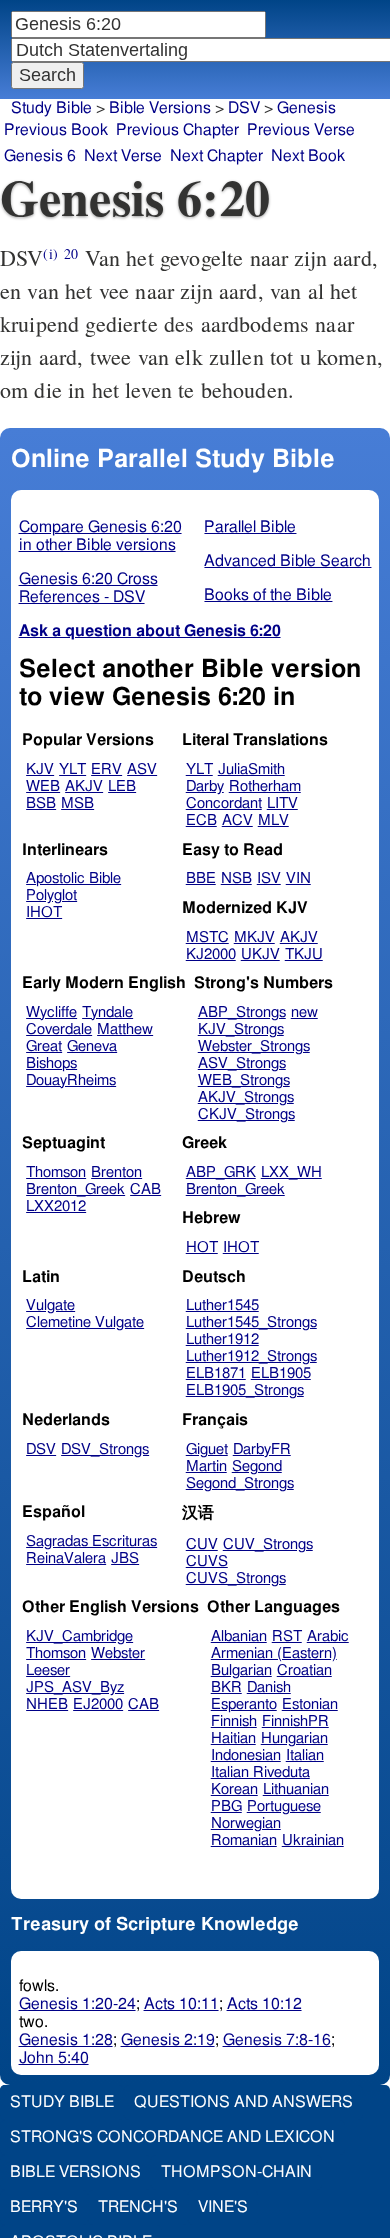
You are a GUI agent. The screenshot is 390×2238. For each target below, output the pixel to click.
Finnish (234, 1721)
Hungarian (294, 1738)
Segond (257, 1466)
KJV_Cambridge (79, 1636)
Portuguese (284, 1806)
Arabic (328, 1636)
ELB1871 (216, 1373)
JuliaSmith (251, 769)
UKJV (260, 954)
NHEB (47, 1704)
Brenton (116, 1172)
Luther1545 (222, 1305)
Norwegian (246, 1823)
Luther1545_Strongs (251, 1322)
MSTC (207, 937)
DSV (244, 108)
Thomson (56, 1172)
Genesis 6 (40, 156)
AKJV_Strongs (246, 1097)
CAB (145, 1189)
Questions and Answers (243, 2102)
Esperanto (244, 1704)
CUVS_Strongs (236, 1578)
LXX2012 (56, 1206)
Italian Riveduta (260, 1772)
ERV (106, 769)
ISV (269, 878)
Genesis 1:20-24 (77, 2004)
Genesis (306, 108)
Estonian (310, 1704)
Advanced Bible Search (287, 561)
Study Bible (51, 108)
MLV (273, 820)
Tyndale (107, 1012)
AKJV (84, 786)
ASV (142, 769)
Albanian (239, 1636)
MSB (77, 803)
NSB (236, 878)
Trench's (138, 2207)
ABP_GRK (221, 1172)
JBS (125, 1558)
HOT (202, 1247)
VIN (298, 878)
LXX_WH (291, 1172)
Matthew (125, 1029)
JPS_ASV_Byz (75, 1687)
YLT (72, 769)
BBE (201, 878)
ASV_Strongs (242, 1063)
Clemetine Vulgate (85, 1322)
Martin (206, 1466)
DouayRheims (71, 1080)
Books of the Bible (268, 595)
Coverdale (59, 1029)
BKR (226, 1687)
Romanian (244, 1840)
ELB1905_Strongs (245, 1390)
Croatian (304, 1670)
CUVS (207, 1561)
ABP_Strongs (242, 1012)
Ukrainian (313, 1840)
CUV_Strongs (268, 1544)
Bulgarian (241, 1670)
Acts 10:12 (264, 2004)
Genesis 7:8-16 (277, 2040)
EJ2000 (98, 1704)
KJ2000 (211, 954)
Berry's (44, 2207)
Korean (234, 1789)
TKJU (304, 954)
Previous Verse (301, 130)
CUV (202, 1544)
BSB (41, 803)
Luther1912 (222, 1339)
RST (287, 1636)
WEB (43, 786)
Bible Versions (160, 108)
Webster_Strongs (254, 1046)
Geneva (92, 1046)
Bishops (51, 1063)
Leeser (48, 1670)
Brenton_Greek (75, 1189)
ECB (201, 820)
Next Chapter (216, 156)
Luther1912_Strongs (251, 1356)
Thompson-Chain (236, 2172)
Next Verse (123, 156)
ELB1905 (281, 1373)
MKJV (254, 937)
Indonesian (246, 1755)
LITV (282, 803)
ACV (237, 820)
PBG (226, 1806)
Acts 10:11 (181, 2004)
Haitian (233, 1738)
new (304, 1012)
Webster (118, 1653)
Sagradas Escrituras (91, 1541)
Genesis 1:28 (66, 2040)
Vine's (223, 2207)
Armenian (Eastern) (274, 1653)
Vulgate (50, 1305)
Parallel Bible (250, 527)
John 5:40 (54, 2058)
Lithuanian (296, 1789)
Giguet (207, 1449)
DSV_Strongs (105, 1449)
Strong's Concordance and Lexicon (172, 2137)
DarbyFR (262, 1449)
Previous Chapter (177, 130)
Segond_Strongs (240, 1483)
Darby (205, 786)
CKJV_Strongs (246, 1114)
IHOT (44, 912)
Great (44, 1046)
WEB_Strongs (244, 1080)
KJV (40, 769)
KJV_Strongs (241, 1029)
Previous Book (56, 130)
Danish (269, 1687)
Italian (305, 1755)
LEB (122, 786)
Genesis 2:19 (168, 2040)
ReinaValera (66, 1558)
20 (71, 253)
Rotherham (265, 786)
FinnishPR (295, 1721)
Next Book (308, 156)
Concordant (224, 803)
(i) (50, 253)
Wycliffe (51, 1012)
